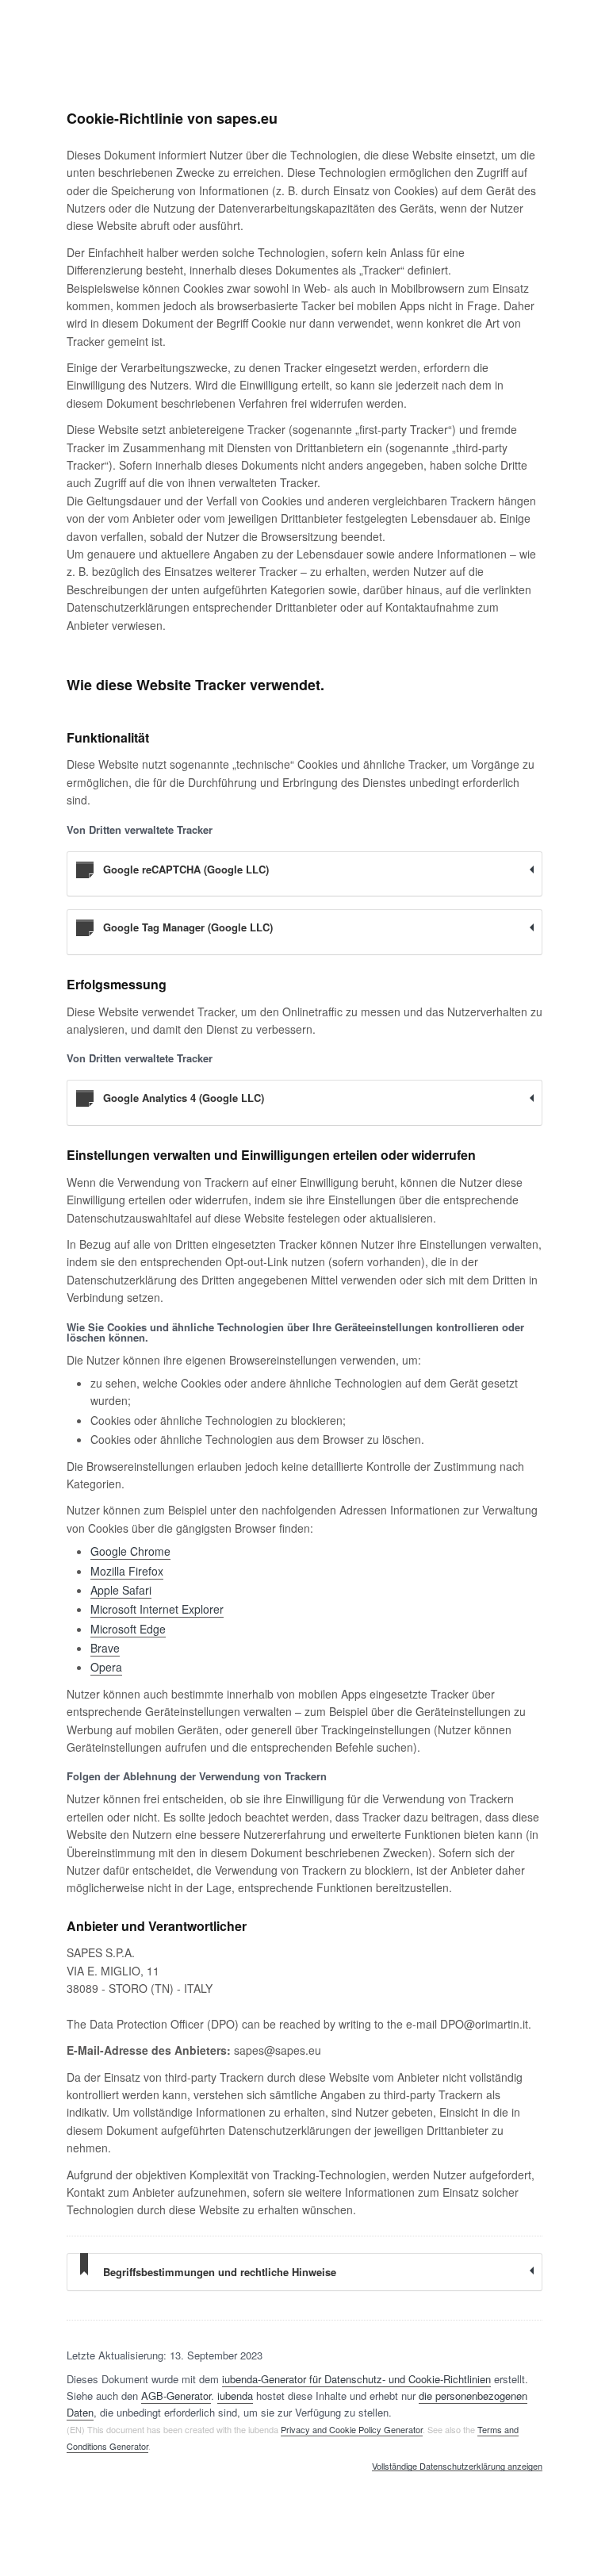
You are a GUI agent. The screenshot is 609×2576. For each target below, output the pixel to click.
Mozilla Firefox (127, 1571)
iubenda (235, 2396)
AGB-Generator (176, 2396)
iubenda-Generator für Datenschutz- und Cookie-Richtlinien (356, 2379)
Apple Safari (121, 1590)
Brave (105, 1648)
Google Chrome (130, 1551)
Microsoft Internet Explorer (157, 1609)
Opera (106, 1667)
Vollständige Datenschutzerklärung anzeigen (457, 2467)
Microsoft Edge (128, 1629)
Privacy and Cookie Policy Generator (352, 2429)
